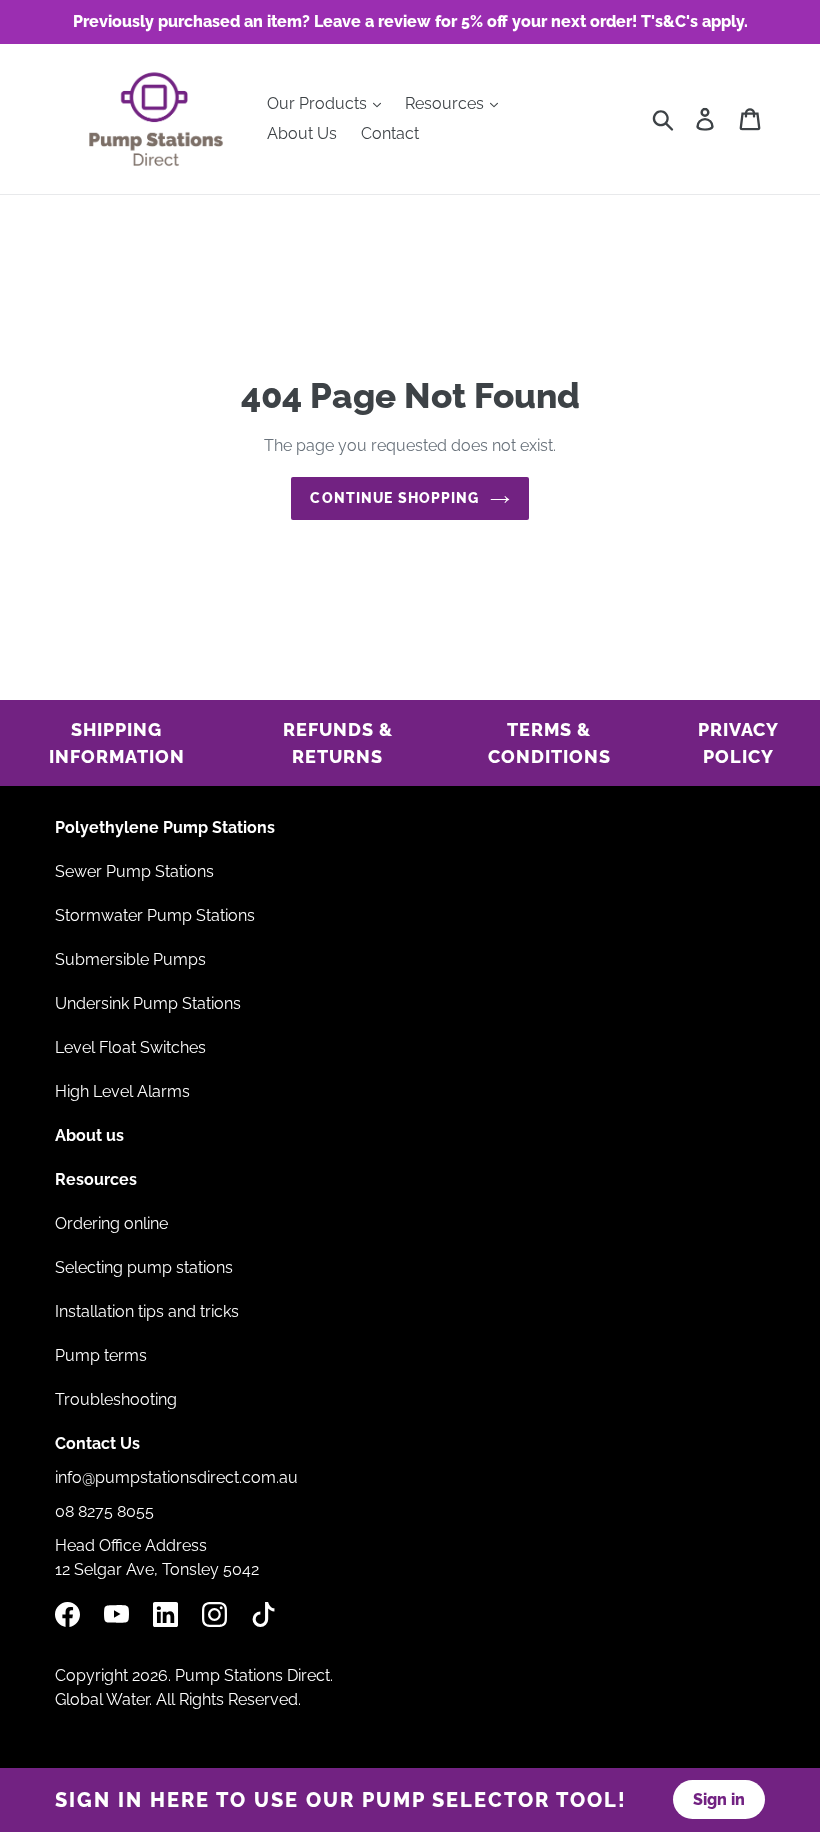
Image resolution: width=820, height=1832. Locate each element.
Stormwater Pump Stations (155, 915)
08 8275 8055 (104, 1511)
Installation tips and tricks (147, 1311)
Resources (446, 103)
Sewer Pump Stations (134, 871)
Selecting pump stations (144, 1267)
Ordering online (111, 1223)
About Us (302, 133)
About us (89, 1135)
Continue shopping (394, 498)
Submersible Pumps (130, 959)
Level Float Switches (130, 1047)
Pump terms (101, 1355)
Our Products (319, 103)
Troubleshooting (116, 1399)
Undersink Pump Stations (148, 1003)
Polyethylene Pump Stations (165, 827)
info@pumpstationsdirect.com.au (176, 1477)
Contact (390, 133)
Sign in (719, 1799)
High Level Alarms (122, 1091)
